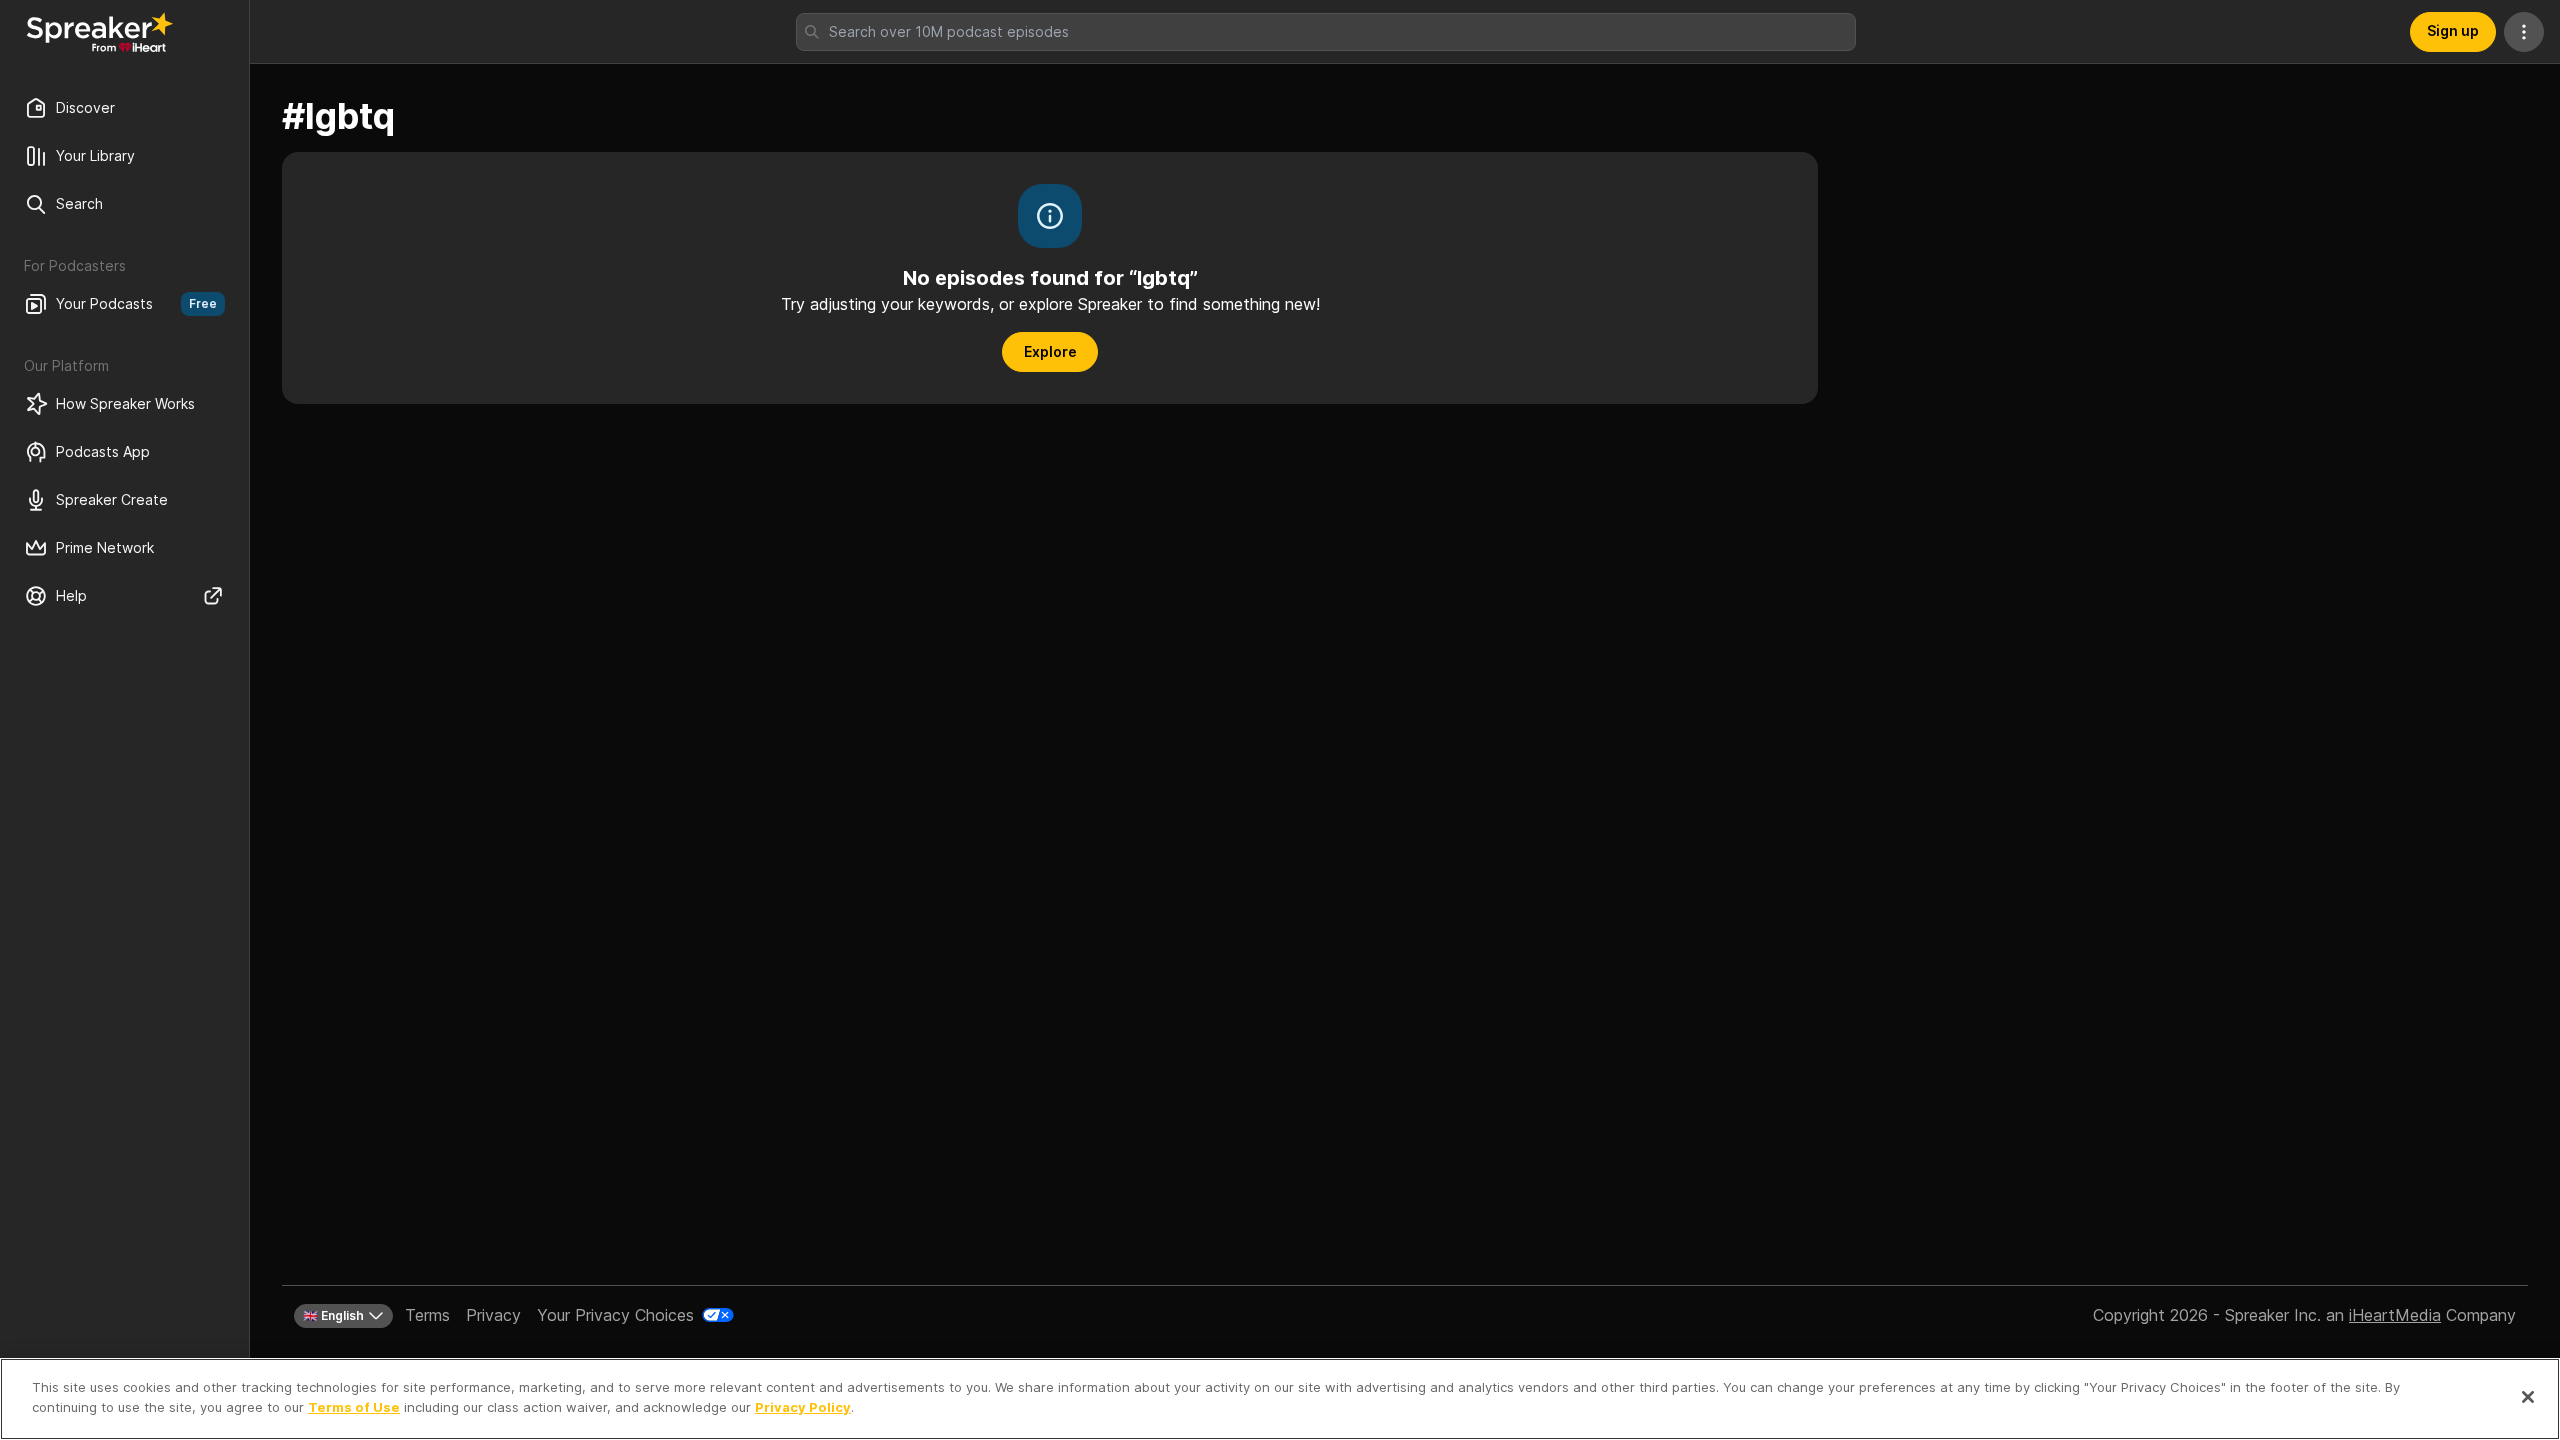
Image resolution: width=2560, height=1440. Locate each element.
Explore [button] (1050, 351)
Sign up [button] (2453, 30)
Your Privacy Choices (615, 1315)
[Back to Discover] (100, 32)
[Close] (2528, 1397)
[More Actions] (2524, 32)
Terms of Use (354, 1406)
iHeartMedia (2395, 1315)
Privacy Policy (803, 1406)
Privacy (493, 1315)
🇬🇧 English (333, 1315)
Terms (427, 1315)
